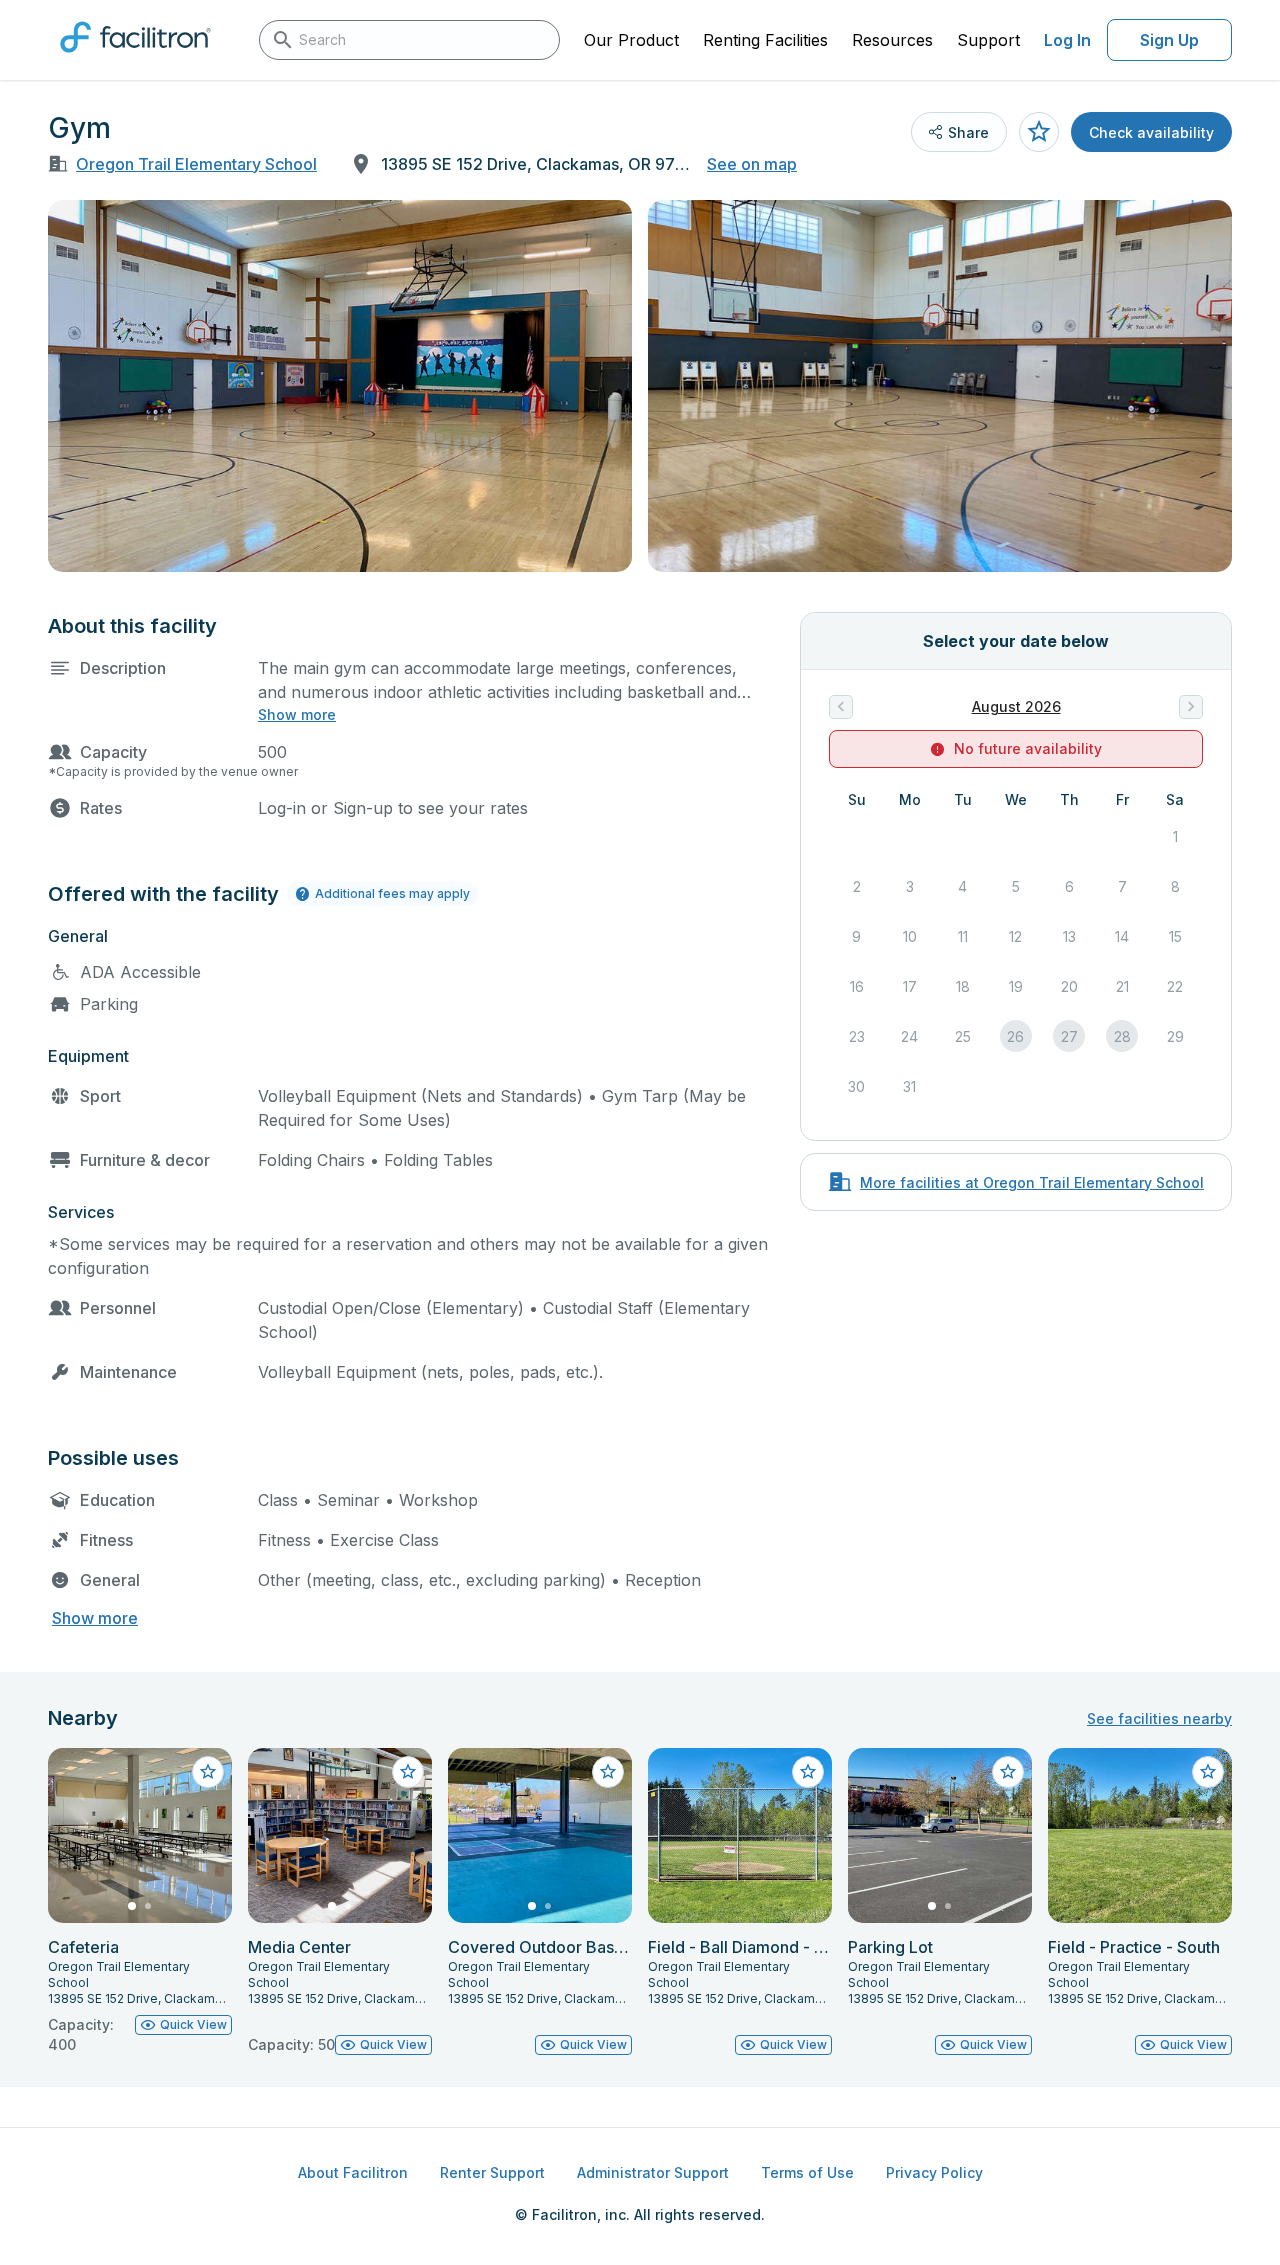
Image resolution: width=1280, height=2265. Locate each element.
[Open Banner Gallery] (340, 386)
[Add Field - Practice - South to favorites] (1208, 1772)
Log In (1067, 40)
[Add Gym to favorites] (1039, 132)
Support (988, 40)
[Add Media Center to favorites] (408, 1772)
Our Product (631, 40)
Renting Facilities (765, 40)
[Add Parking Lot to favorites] (1008, 1772)
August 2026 (1016, 706)
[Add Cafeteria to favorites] (208, 1772)
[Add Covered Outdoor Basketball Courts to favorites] (608, 1772)
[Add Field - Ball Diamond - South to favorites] (808, 1772)
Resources (892, 40)
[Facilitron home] (135, 59)
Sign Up (1169, 40)
